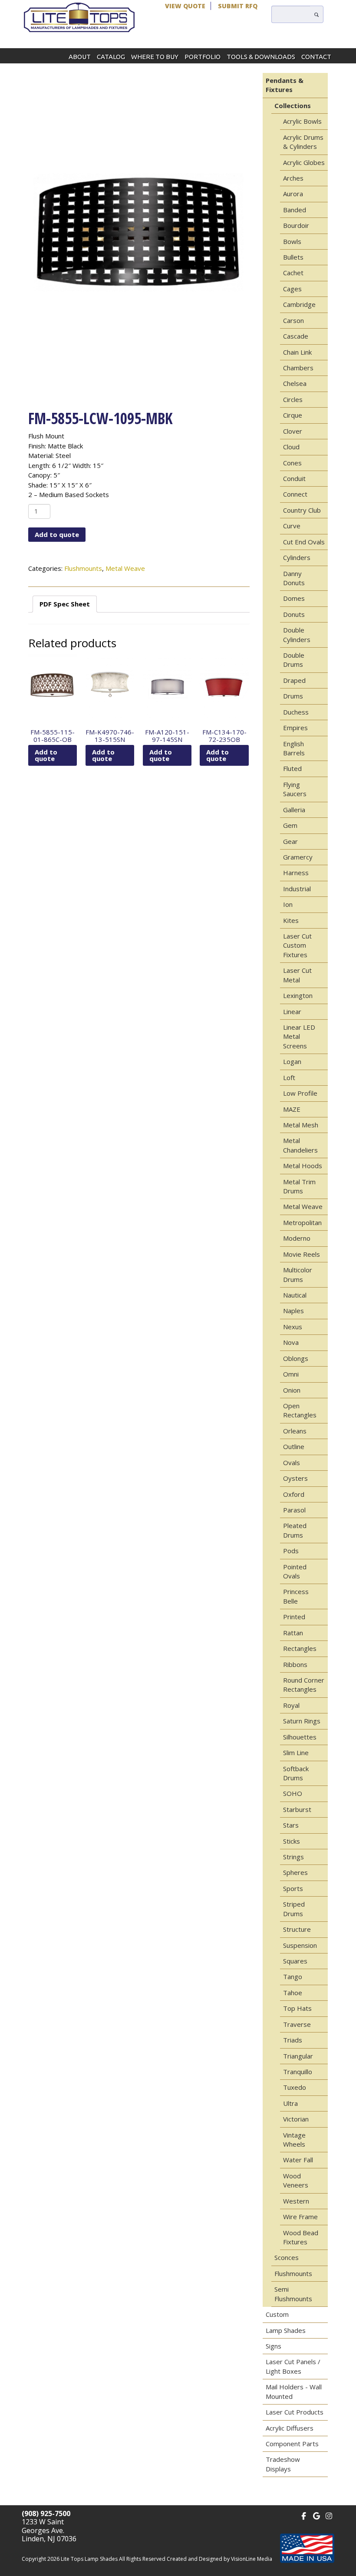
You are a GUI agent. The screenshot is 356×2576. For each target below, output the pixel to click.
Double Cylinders (297, 634)
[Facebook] (304, 2515)
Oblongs (296, 1358)
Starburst (297, 1809)
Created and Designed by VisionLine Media (219, 2559)
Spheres (295, 1872)
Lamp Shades (286, 2330)
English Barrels (294, 748)
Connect (295, 494)
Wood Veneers (296, 2180)
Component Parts (292, 2444)
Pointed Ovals (295, 1571)
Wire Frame (300, 2217)
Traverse (297, 2024)
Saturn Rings (302, 1721)
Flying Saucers (295, 789)
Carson (293, 320)
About (80, 57)
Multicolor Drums (298, 1274)
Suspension (300, 1945)
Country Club (302, 510)
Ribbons (295, 1664)
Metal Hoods (303, 1166)
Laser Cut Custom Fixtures (297, 945)
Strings (293, 1857)
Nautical (295, 1295)
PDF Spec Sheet (65, 604)
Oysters (295, 1478)
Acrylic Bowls (302, 121)
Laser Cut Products (295, 2412)
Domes (294, 598)
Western (296, 2201)
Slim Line (296, 1752)
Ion (288, 904)
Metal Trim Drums (299, 1186)
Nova (291, 1342)
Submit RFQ (238, 6)
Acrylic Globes (304, 162)
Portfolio (203, 57)
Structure (297, 1929)
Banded (295, 210)
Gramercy (298, 857)
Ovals (292, 1463)
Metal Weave (125, 568)
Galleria (294, 810)
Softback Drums (296, 1773)
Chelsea (295, 383)
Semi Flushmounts (293, 2294)
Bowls (292, 241)
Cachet (293, 273)
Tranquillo (298, 2072)
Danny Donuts (294, 578)
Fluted (292, 768)
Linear (292, 1011)
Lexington (298, 995)
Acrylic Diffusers (290, 2428)
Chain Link (297, 352)
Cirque (293, 415)
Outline (294, 1446)
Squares (295, 1961)
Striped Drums (294, 1909)
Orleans (295, 1431)
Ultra (290, 2103)
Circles (293, 399)
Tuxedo (295, 2087)
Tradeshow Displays (283, 2464)
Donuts (294, 614)
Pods (291, 1551)
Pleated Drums (295, 1530)
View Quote (185, 6)
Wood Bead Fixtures (301, 2237)
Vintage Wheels (294, 2140)
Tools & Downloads (261, 57)
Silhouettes (300, 1737)
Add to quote (57, 534)
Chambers (298, 368)
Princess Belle (296, 1596)
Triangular (298, 2056)
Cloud (291, 447)
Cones (292, 463)
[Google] (316, 2515)
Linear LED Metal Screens (299, 1036)
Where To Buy (155, 57)
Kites (291, 920)
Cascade (296, 336)
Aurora (293, 194)
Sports (293, 1888)
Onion (292, 1390)
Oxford (294, 1494)
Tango (293, 1976)
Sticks (292, 1841)
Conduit (294, 478)
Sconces (287, 2257)
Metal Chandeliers (300, 1145)
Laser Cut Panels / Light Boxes (293, 2366)
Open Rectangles (300, 1410)
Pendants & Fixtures (285, 85)
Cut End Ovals (304, 542)
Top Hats (297, 2008)
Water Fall (298, 2160)
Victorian (296, 2119)
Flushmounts (83, 568)
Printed (294, 1617)
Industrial (297, 889)
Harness (296, 873)
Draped (294, 680)
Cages (292, 289)
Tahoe (293, 1993)
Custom (277, 2314)
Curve (292, 526)
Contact (316, 57)
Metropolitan (302, 1222)
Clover (293, 431)
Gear (290, 841)
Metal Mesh (301, 1125)
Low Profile (300, 1093)
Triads (293, 2040)
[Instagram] (329, 2515)
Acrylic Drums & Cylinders (303, 142)
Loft (289, 1077)
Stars (291, 1825)
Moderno (297, 1238)
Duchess (296, 712)
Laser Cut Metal (297, 975)
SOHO (293, 1793)
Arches (293, 178)
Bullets (293, 257)
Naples (293, 1311)
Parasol (294, 1510)
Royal (291, 1705)
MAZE (292, 1109)
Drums (293, 696)
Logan (292, 1061)
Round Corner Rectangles (304, 1685)
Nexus (293, 1327)
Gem (290, 825)
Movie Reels (302, 1254)
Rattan (293, 1633)
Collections (293, 105)
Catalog (111, 57)
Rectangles (300, 1648)
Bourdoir (296, 225)
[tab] (65, 604)
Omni (291, 1374)
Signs (274, 2346)
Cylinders (297, 557)
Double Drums (294, 660)
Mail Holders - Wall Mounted (294, 2391)
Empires (295, 728)
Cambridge (299, 304)
